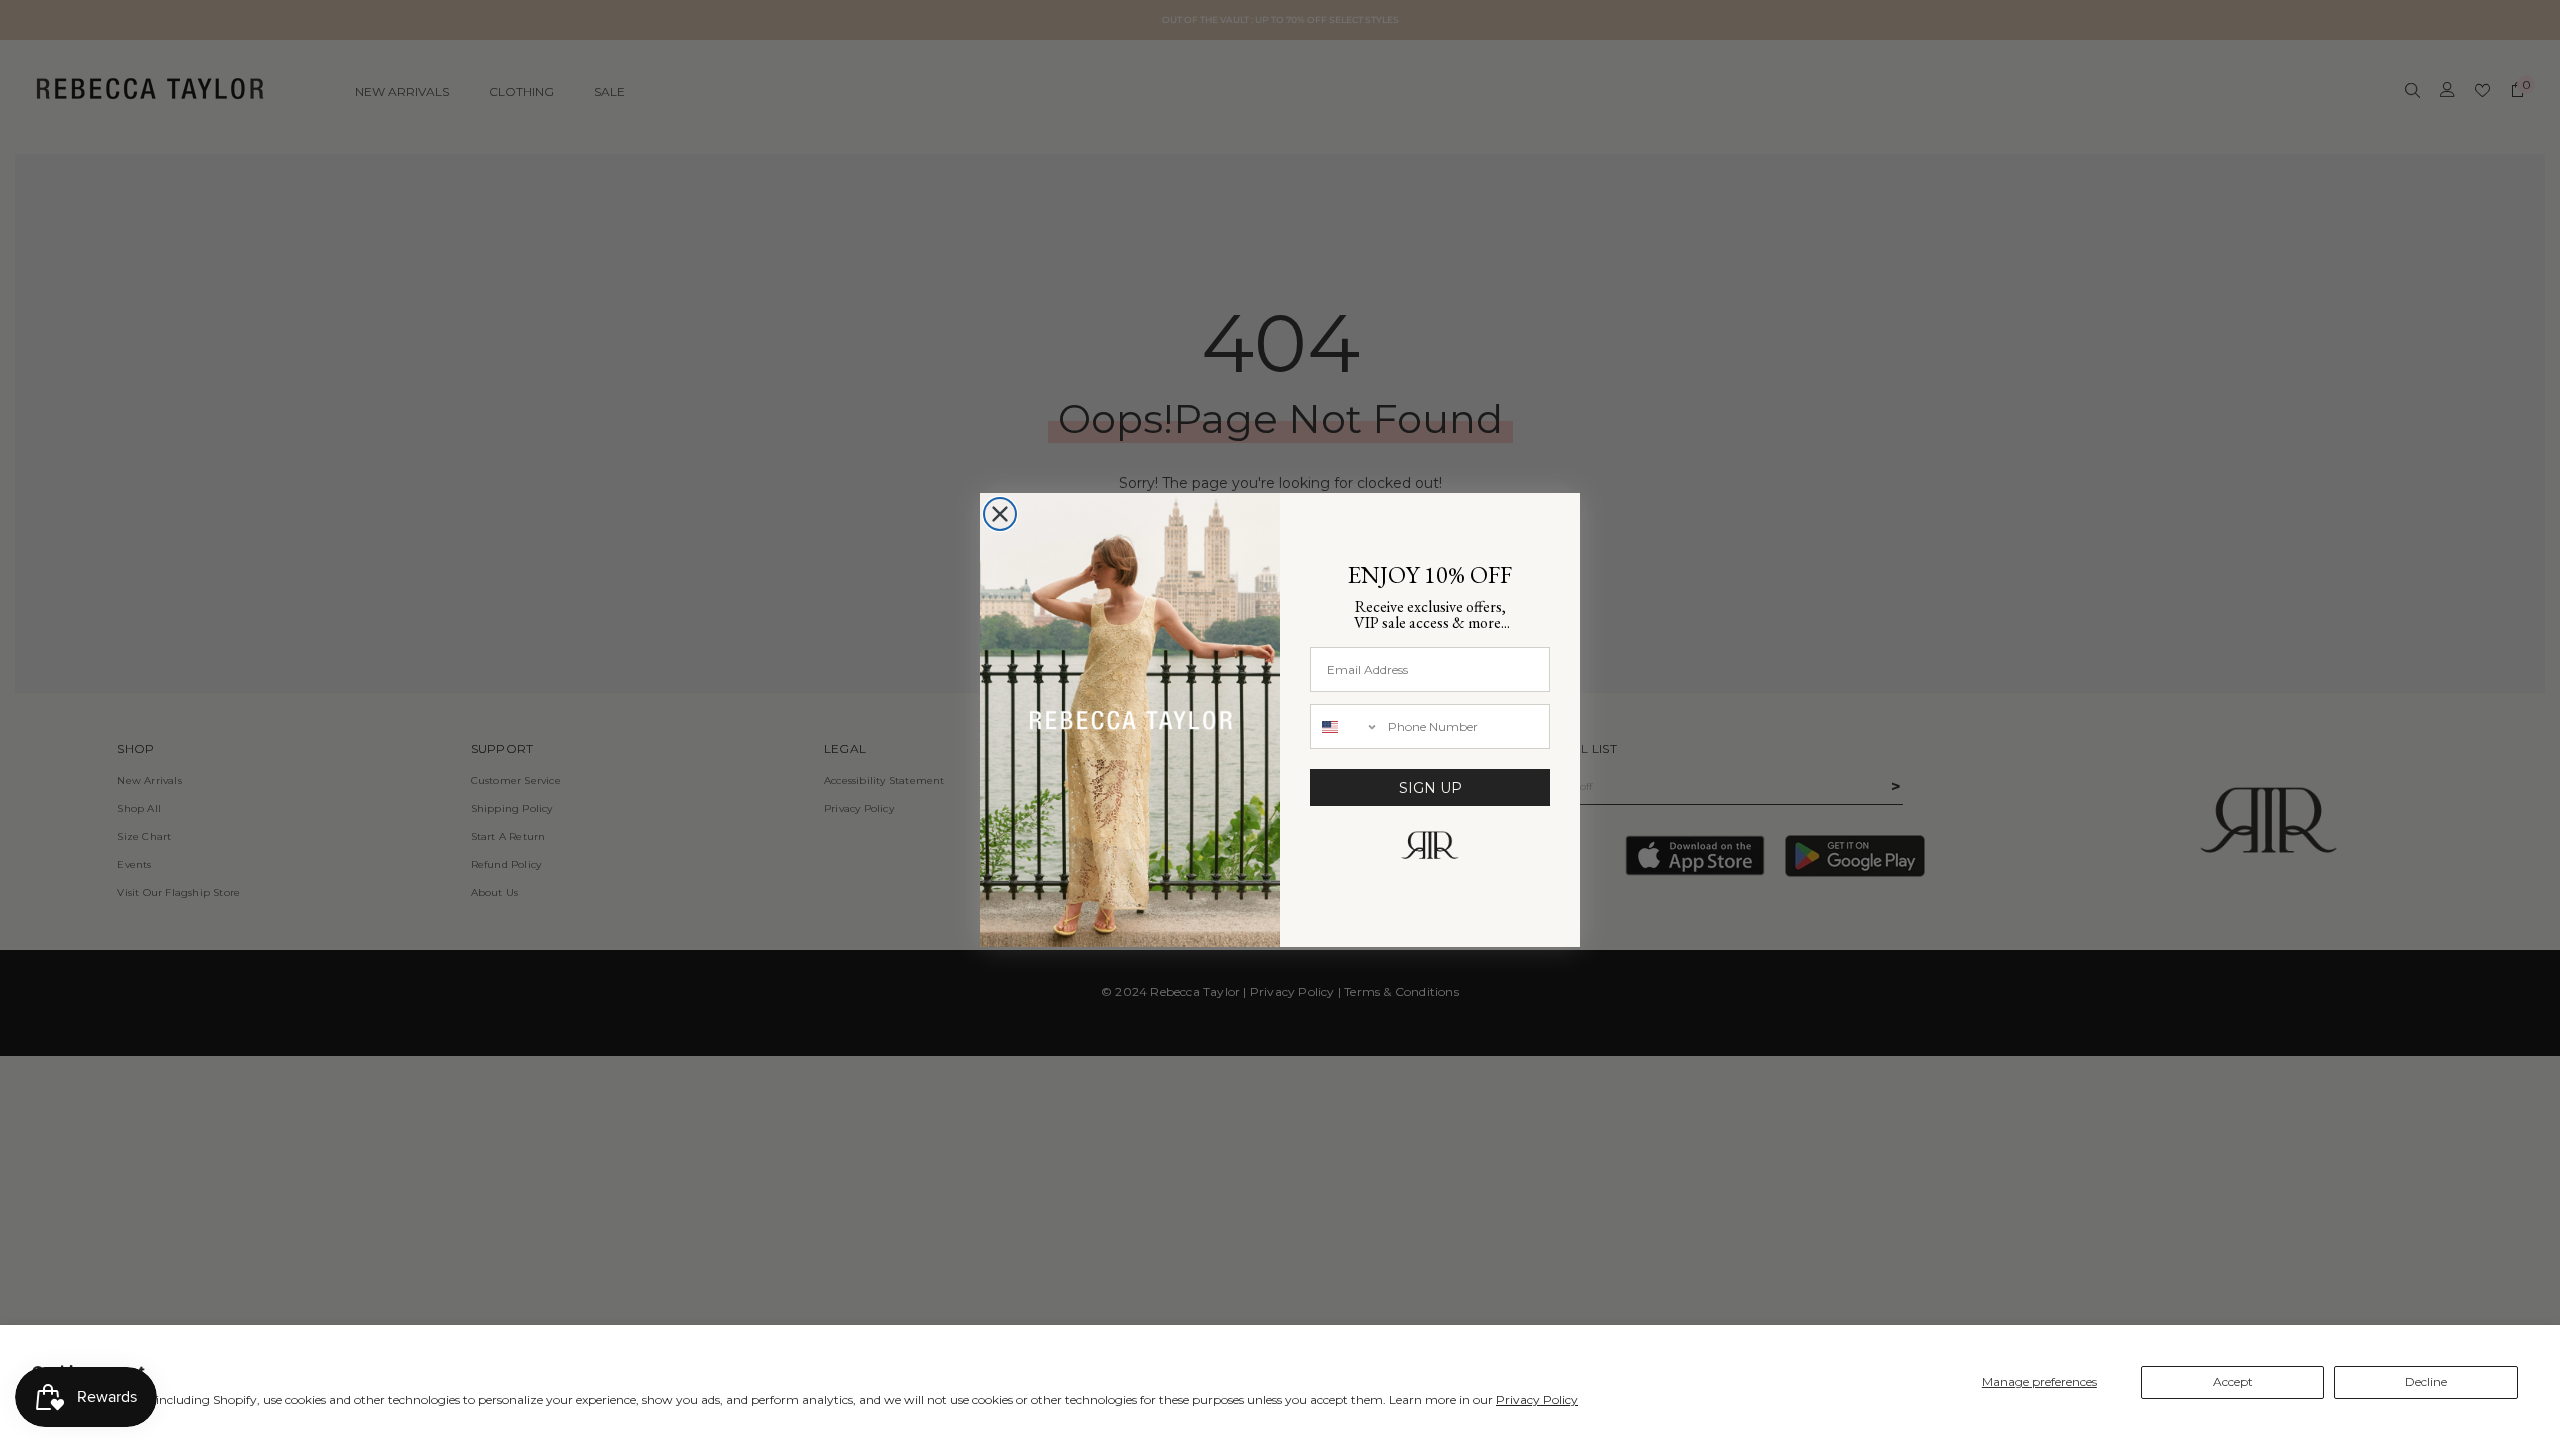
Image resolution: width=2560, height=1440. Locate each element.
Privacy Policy (1537, 1399)
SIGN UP (1430, 788)
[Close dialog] (1000, 514)
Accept (2233, 1381)
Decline (2426, 1381)
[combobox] (1344, 726)
